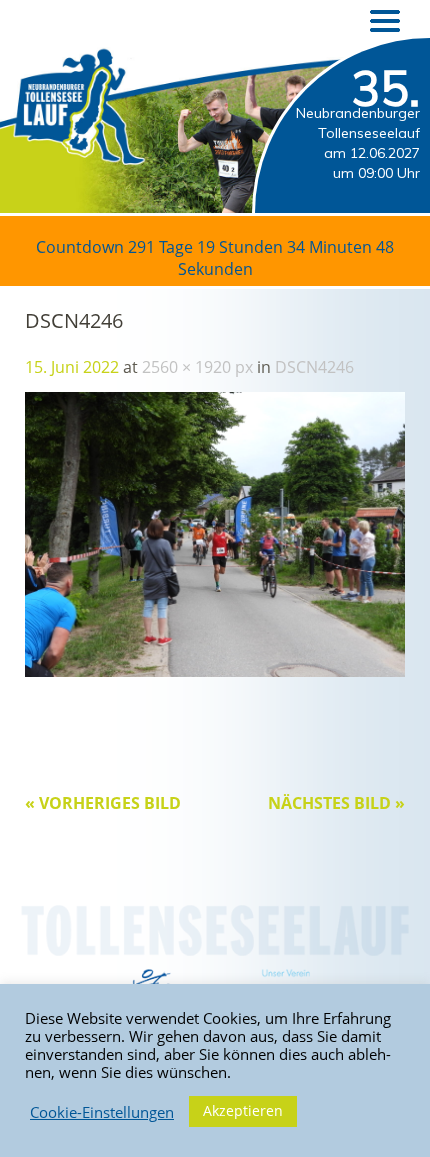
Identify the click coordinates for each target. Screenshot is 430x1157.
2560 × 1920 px (197, 367)
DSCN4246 (314, 367)
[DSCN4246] (215, 671)
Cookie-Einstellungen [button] (102, 1112)
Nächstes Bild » (336, 803)
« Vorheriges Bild (103, 803)
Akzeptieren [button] (243, 1110)
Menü (385, 21)
